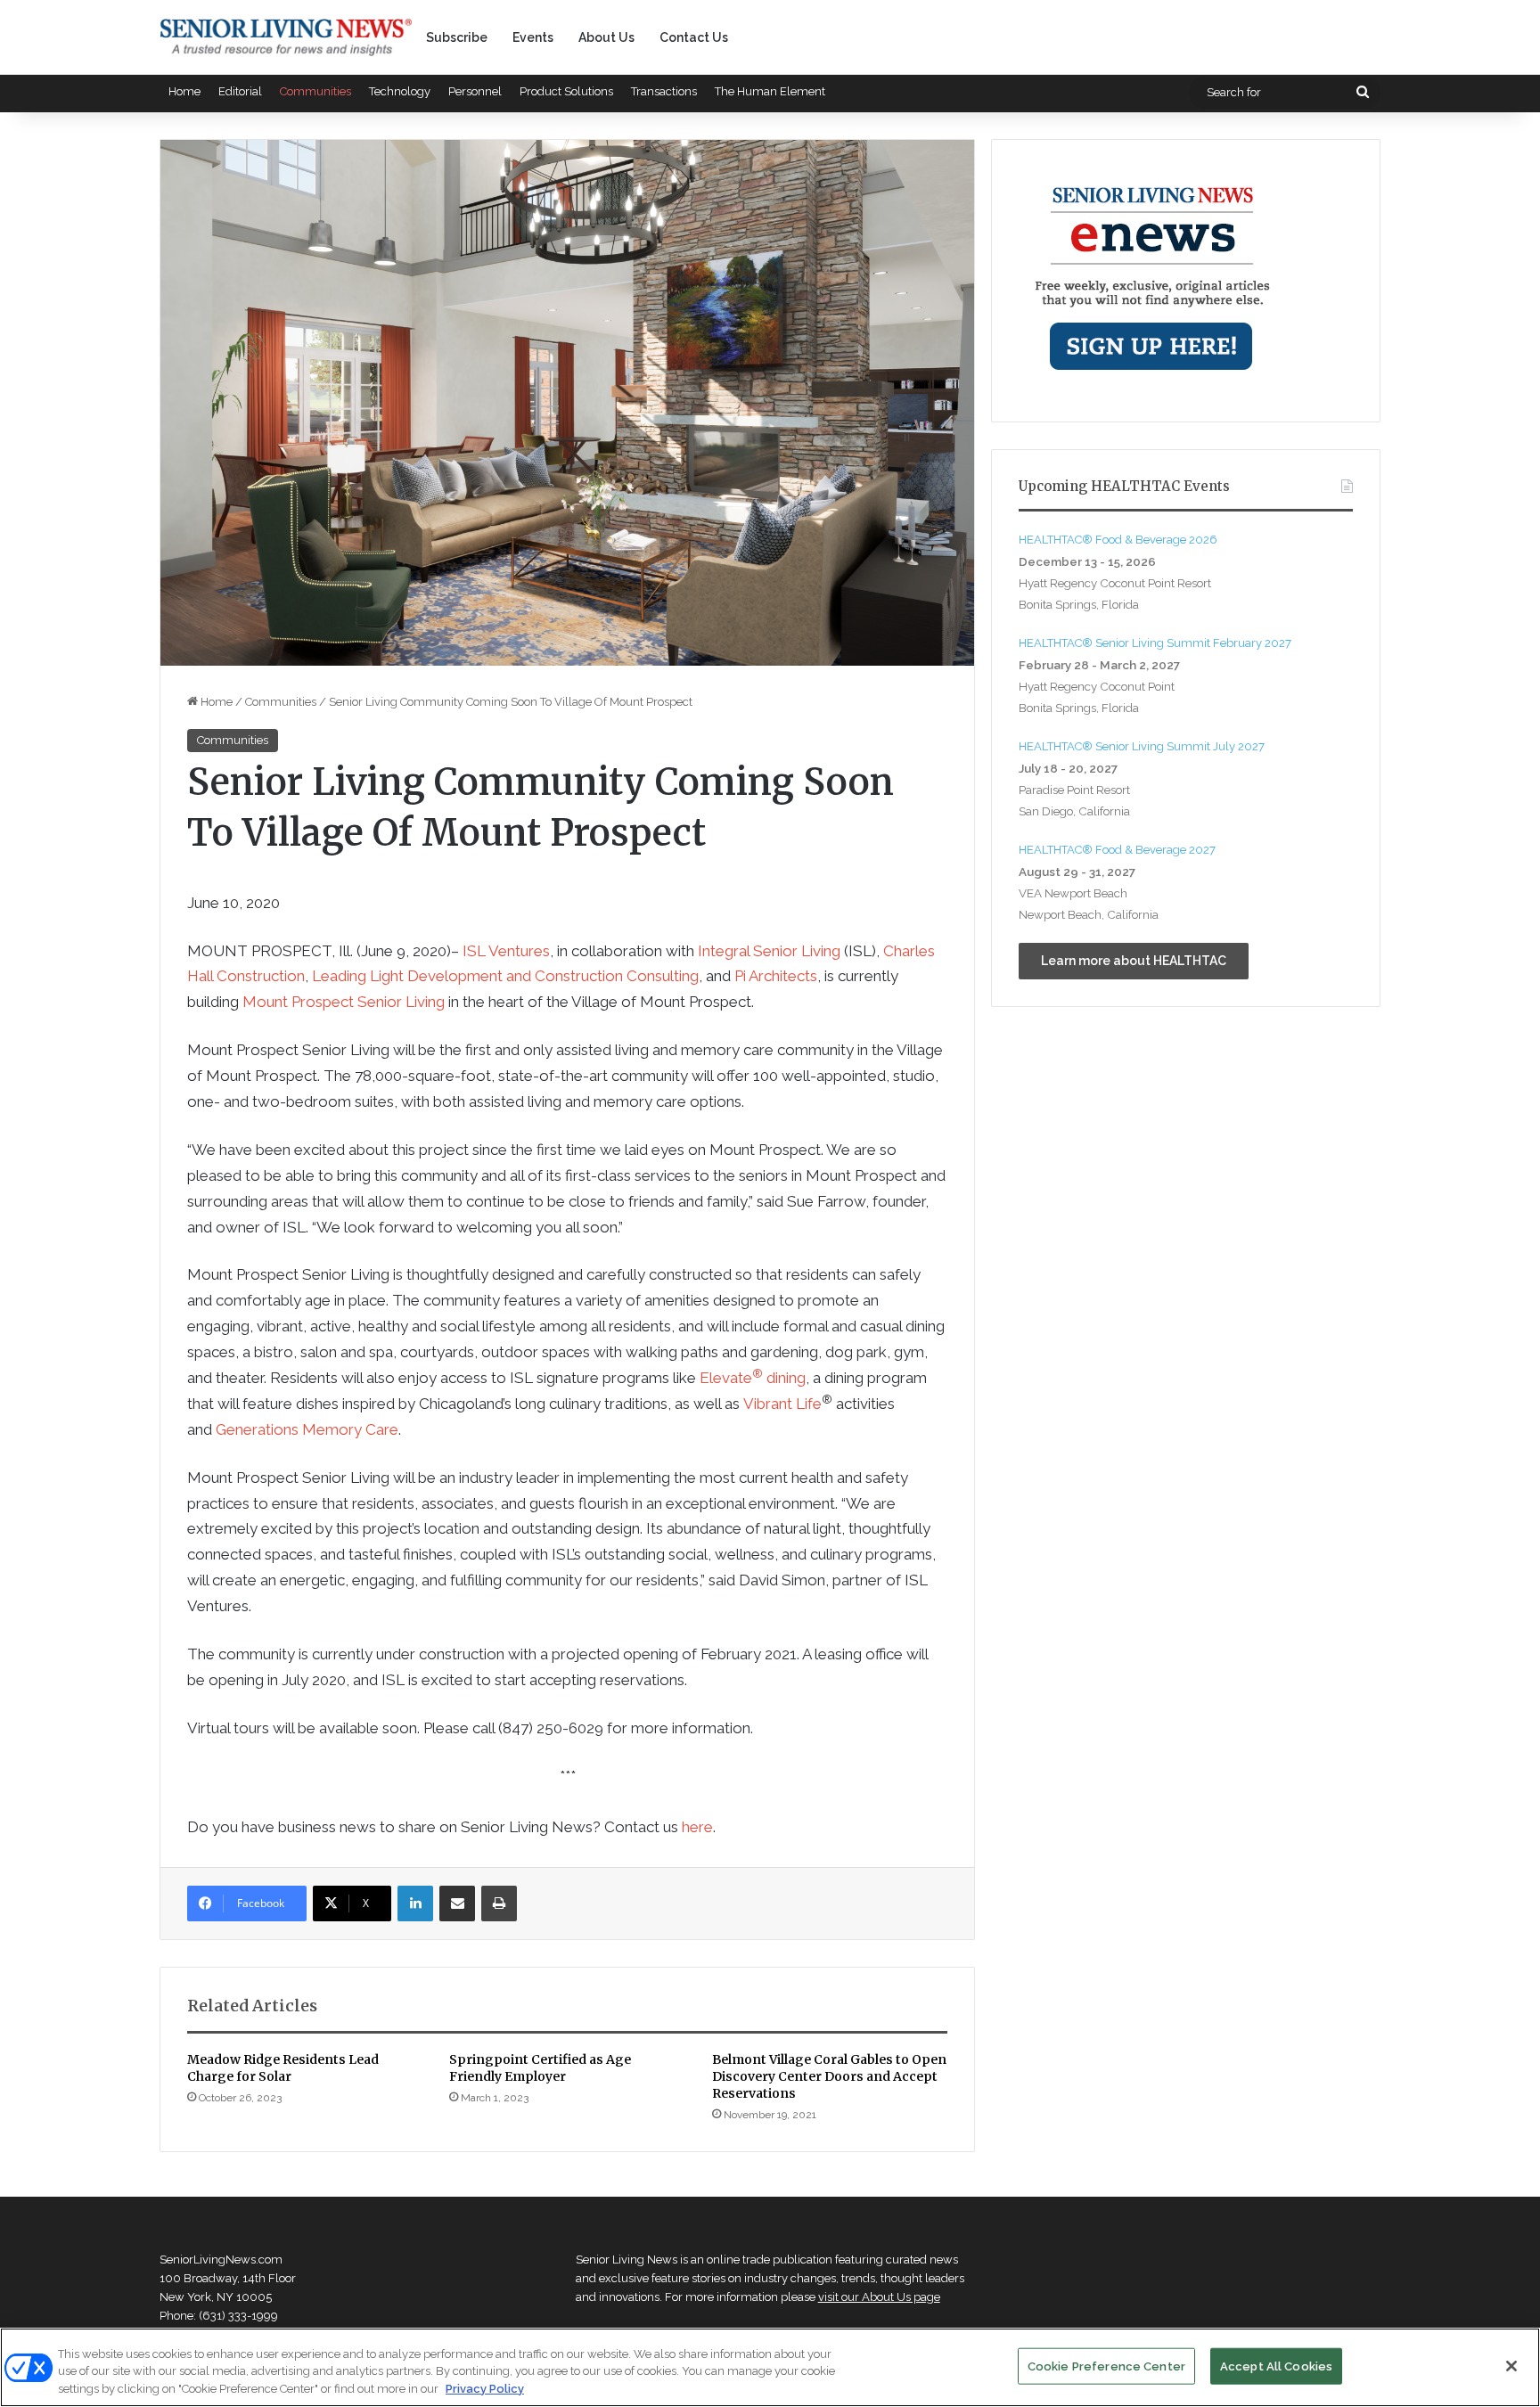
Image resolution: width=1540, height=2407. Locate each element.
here (697, 1827)
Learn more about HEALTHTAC (1134, 961)
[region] (770, 2367)
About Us (606, 37)
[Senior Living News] (286, 37)
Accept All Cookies (1276, 2366)
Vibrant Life (782, 1404)
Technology (400, 91)
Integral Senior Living (769, 951)
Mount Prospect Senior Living (344, 1002)
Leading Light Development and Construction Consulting (505, 976)
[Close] (1511, 2366)
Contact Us (694, 37)
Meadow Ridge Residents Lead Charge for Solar (283, 2068)
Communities (315, 91)
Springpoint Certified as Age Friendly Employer (540, 2068)
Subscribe (457, 37)
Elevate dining (753, 1378)
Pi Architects (776, 976)
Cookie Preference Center (1106, 2366)
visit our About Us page (879, 2297)
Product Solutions (566, 91)
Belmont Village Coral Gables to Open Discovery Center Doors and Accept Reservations (829, 2076)
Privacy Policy (485, 2389)
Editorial (240, 91)
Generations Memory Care (307, 1429)
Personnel (475, 91)
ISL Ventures (506, 951)
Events (533, 37)
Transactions (664, 91)
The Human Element (770, 91)
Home (184, 91)
